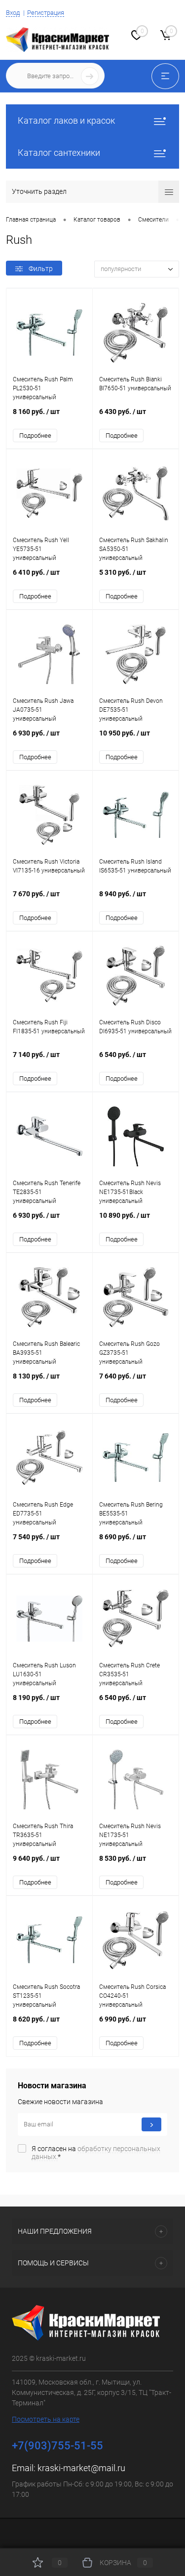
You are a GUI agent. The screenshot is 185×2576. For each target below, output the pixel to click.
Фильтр (41, 269)
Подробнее (35, 436)
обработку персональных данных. (96, 2153)
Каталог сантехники (59, 153)
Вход (13, 13)
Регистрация (46, 13)
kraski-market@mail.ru (81, 2468)
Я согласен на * (96, 2153)
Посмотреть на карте (46, 2419)
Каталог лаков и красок (66, 120)
